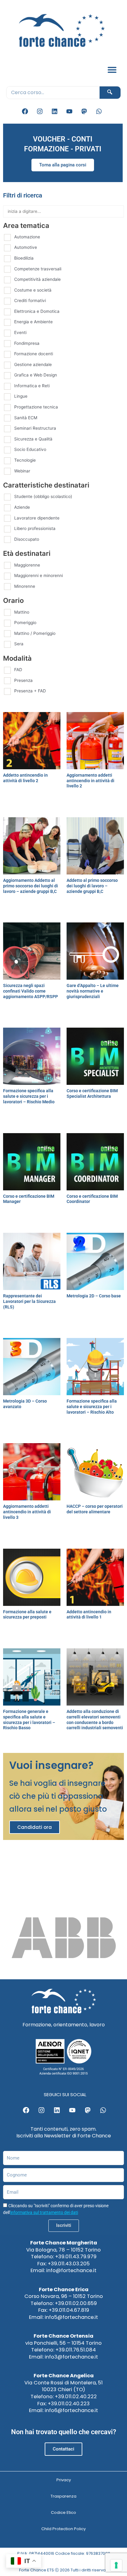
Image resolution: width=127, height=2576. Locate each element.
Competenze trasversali (38, 269)
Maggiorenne (27, 565)
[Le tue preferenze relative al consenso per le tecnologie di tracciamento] (116, 2565)
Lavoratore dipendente (37, 518)
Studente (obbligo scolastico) (43, 496)
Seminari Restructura (35, 428)
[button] (112, 70)
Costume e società (33, 290)
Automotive (26, 247)
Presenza (23, 680)
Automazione (27, 237)
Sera (19, 644)
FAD (18, 670)
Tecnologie (25, 460)
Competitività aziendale (37, 279)
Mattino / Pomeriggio (35, 633)
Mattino (22, 612)
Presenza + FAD (30, 691)
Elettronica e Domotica (37, 311)
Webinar (22, 471)
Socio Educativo (30, 449)
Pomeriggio (25, 623)
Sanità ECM (26, 418)
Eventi (20, 332)
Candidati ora (35, 1827)
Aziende (22, 507)
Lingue (21, 396)
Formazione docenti (34, 354)
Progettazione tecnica (36, 407)
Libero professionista (35, 528)
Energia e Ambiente (33, 322)
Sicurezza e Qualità (33, 439)
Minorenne (25, 586)
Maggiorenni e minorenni (39, 575)
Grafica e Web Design (36, 375)
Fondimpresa (27, 343)
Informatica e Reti (32, 386)
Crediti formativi (30, 301)
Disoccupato (27, 539)
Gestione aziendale (33, 364)
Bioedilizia (24, 258)
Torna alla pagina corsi (63, 165)
